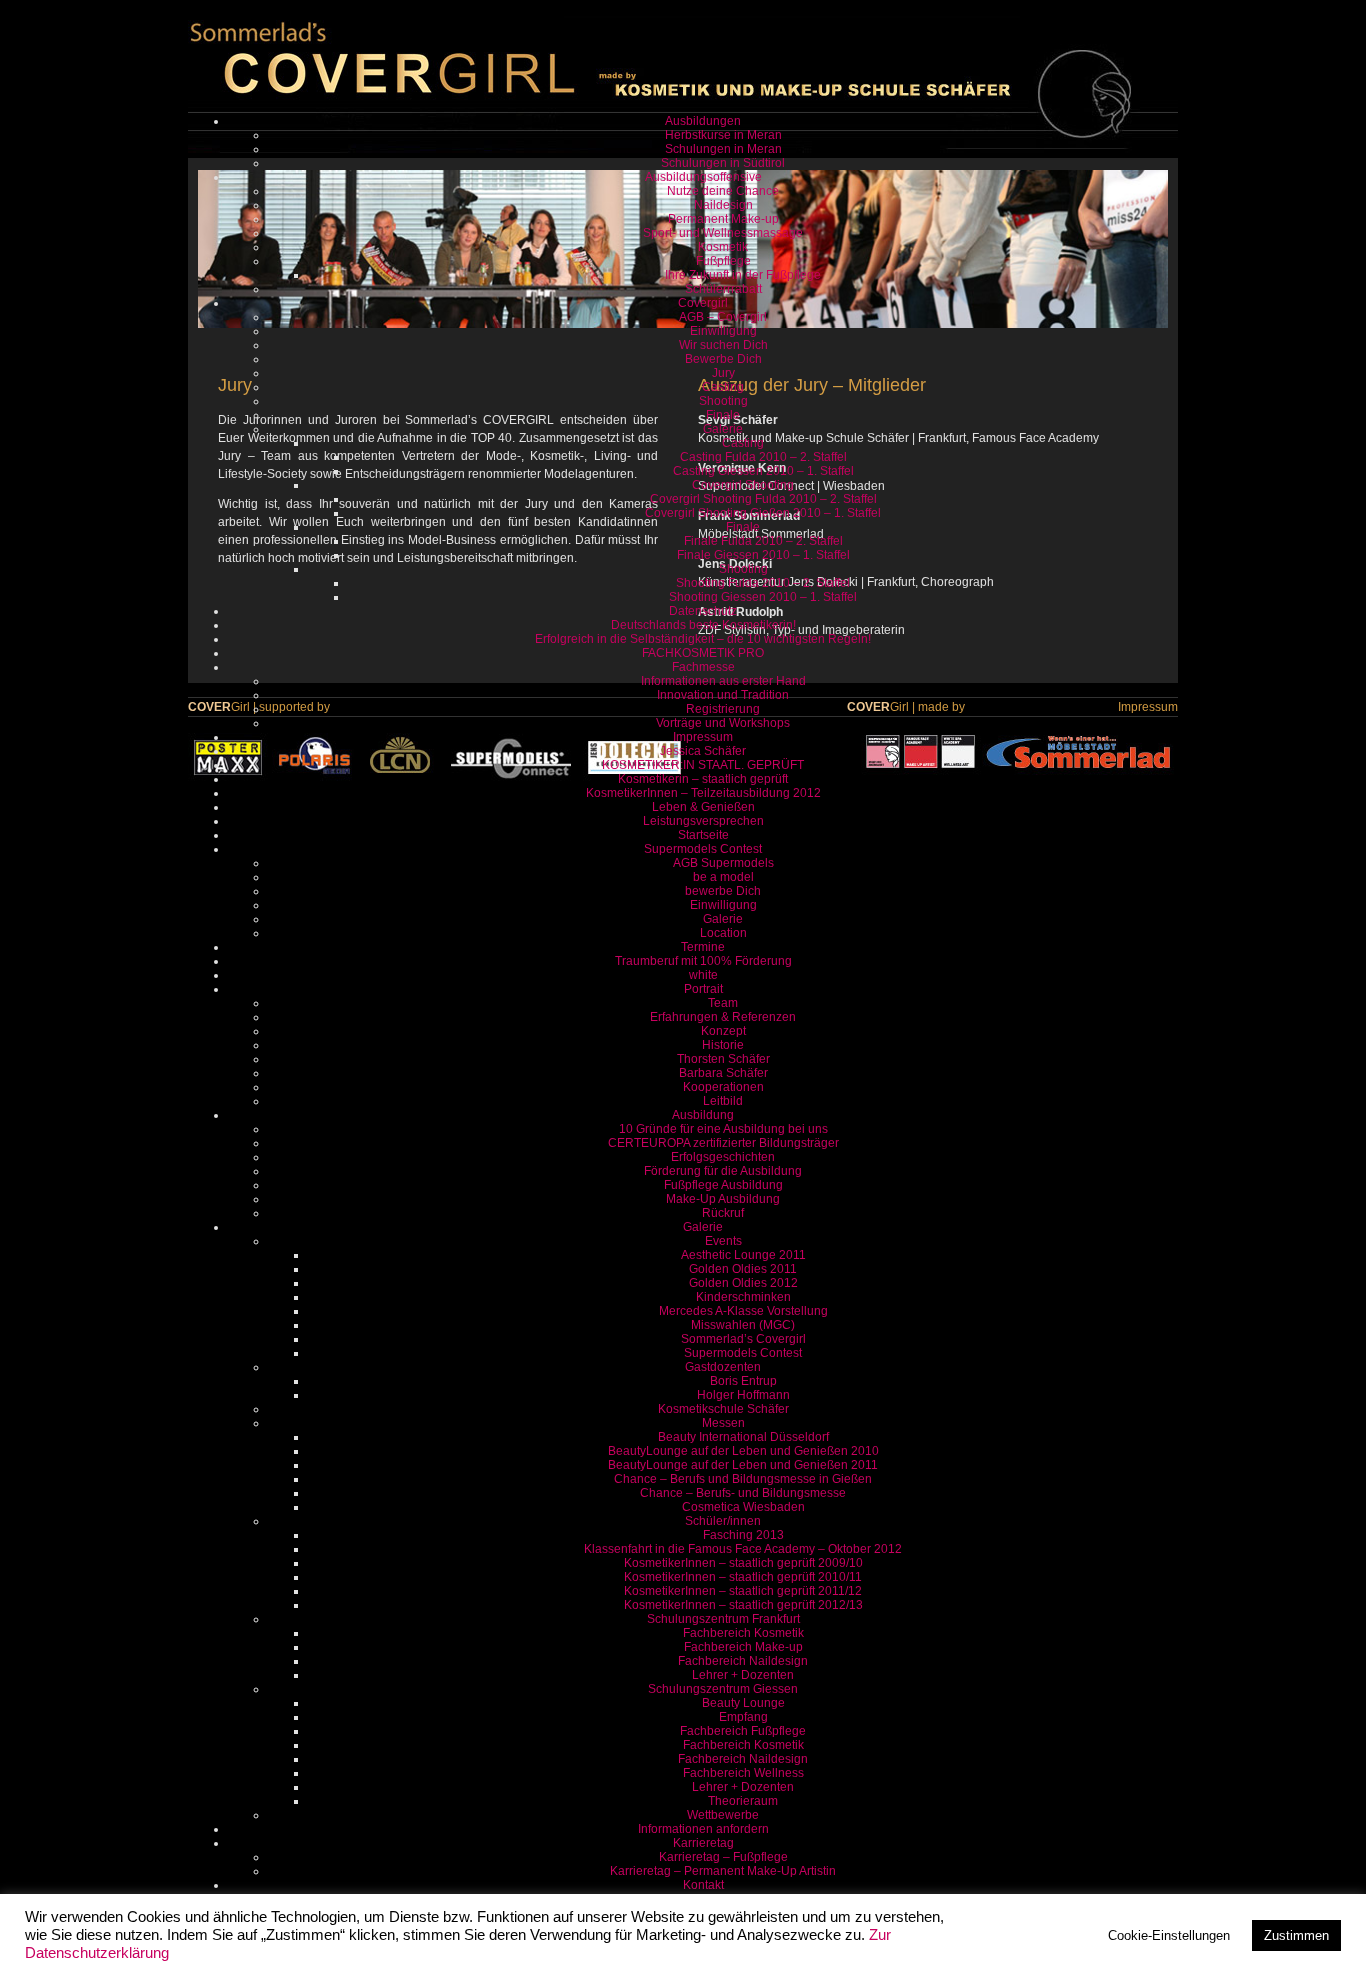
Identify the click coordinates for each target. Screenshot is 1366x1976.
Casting (723, 387)
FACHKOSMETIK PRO (703, 653)
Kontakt (703, 1885)
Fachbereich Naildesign (743, 1661)
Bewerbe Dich (723, 359)
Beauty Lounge (743, 1703)
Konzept (723, 1031)
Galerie (723, 429)
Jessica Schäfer (703, 751)
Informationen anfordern (703, 1829)
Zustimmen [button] (1296, 1935)
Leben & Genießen (703, 807)
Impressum (703, 737)
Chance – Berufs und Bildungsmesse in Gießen (743, 1479)
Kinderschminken (743, 1297)
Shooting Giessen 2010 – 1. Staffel (763, 597)
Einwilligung (723, 331)
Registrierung (723, 709)
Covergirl (703, 303)
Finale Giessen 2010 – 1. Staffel (763, 555)
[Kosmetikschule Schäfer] (921, 751)
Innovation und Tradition (723, 695)
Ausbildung (703, 1115)
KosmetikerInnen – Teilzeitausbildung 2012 (703, 793)
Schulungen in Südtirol (723, 163)
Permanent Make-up (723, 219)
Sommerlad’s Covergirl (743, 1339)
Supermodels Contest (703, 849)
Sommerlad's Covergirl (383, 60)
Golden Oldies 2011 (743, 1269)
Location (723, 933)
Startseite (703, 835)
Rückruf (723, 1213)
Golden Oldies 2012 (743, 1283)
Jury (723, 373)
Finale (723, 415)
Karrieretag (703, 1843)
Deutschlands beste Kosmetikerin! (703, 625)
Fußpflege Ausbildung (723, 1185)
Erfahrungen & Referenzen (723, 1017)
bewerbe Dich (723, 891)
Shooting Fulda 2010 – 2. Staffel (763, 583)
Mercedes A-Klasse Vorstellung (743, 1311)
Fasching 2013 (743, 1535)
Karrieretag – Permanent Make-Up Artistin (723, 1871)
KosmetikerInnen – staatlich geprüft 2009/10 (743, 1563)
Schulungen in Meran (723, 149)
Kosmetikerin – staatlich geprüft (703, 779)
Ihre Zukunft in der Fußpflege (743, 275)
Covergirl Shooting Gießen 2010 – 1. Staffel (763, 513)
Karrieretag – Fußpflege (723, 1857)
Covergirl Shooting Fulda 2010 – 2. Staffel (763, 499)
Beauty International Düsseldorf (743, 1437)
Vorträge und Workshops (723, 723)
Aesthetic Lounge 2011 (743, 1255)
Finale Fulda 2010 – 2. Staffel (763, 541)
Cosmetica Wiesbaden (743, 1507)
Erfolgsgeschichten (723, 1157)
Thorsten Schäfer (723, 1059)
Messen (723, 1423)
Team (723, 1003)
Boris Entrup (743, 1381)
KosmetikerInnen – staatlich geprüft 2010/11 (743, 1577)
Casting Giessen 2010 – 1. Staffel (763, 471)
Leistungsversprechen (703, 821)
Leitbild (723, 1101)
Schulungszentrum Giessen (723, 1689)
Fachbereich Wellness (743, 1773)
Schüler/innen (723, 1521)
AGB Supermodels (723, 863)
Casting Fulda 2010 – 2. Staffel (763, 457)
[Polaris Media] (315, 778)
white (703, 975)
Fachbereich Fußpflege (743, 1731)
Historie (723, 1045)
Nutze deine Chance (723, 191)
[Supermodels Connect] (511, 778)
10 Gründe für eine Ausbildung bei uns (723, 1129)
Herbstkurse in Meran (723, 135)
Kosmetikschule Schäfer (723, 1409)
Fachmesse (703, 667)
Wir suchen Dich (723, 345)
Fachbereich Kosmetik (743, 1633)
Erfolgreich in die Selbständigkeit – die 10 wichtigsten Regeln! (703, 639)
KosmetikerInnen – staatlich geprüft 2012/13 (743, 1605)
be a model (723, 877)
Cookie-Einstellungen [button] (1169, 1935)
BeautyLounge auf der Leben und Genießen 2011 (743, 1465)
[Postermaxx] (228, 778)
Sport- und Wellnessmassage (723, 233)
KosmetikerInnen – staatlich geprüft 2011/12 (743, 1591)
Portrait (703, 989)
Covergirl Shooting (743, 485)
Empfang (743, 1717)
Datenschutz (703, 611)
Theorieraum (743, 1801)
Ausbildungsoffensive (703, 177)
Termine (703, 947)
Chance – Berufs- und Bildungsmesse (743, 1493)
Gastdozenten (723, 1367)
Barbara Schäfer (723, 1073)
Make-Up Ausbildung (723, 1199)
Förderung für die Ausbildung (723, 1171)
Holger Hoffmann (743, 1395)
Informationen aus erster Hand (723, 681)
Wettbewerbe (723, 1815)
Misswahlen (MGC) (743, 1325)
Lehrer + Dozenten (743, 1675)
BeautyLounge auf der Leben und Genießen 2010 (743, 1451)
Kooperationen (723, 1087)
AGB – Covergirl (723, 317)
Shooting (723, 401)
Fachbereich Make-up (743, 1647)
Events (723, 1241)
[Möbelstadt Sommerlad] (1080, 751)
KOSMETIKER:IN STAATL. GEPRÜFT (703, 765)
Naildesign (723, 205)
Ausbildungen (703, 121)
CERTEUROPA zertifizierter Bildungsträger (723, 1143)
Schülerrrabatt (723, 289)
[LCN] (400, 778)
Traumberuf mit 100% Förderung (703, 961)
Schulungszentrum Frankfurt (723, 1619)
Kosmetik (723, 247)
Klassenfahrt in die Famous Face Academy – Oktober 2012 (743, 1549)
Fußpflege (723, 261)
